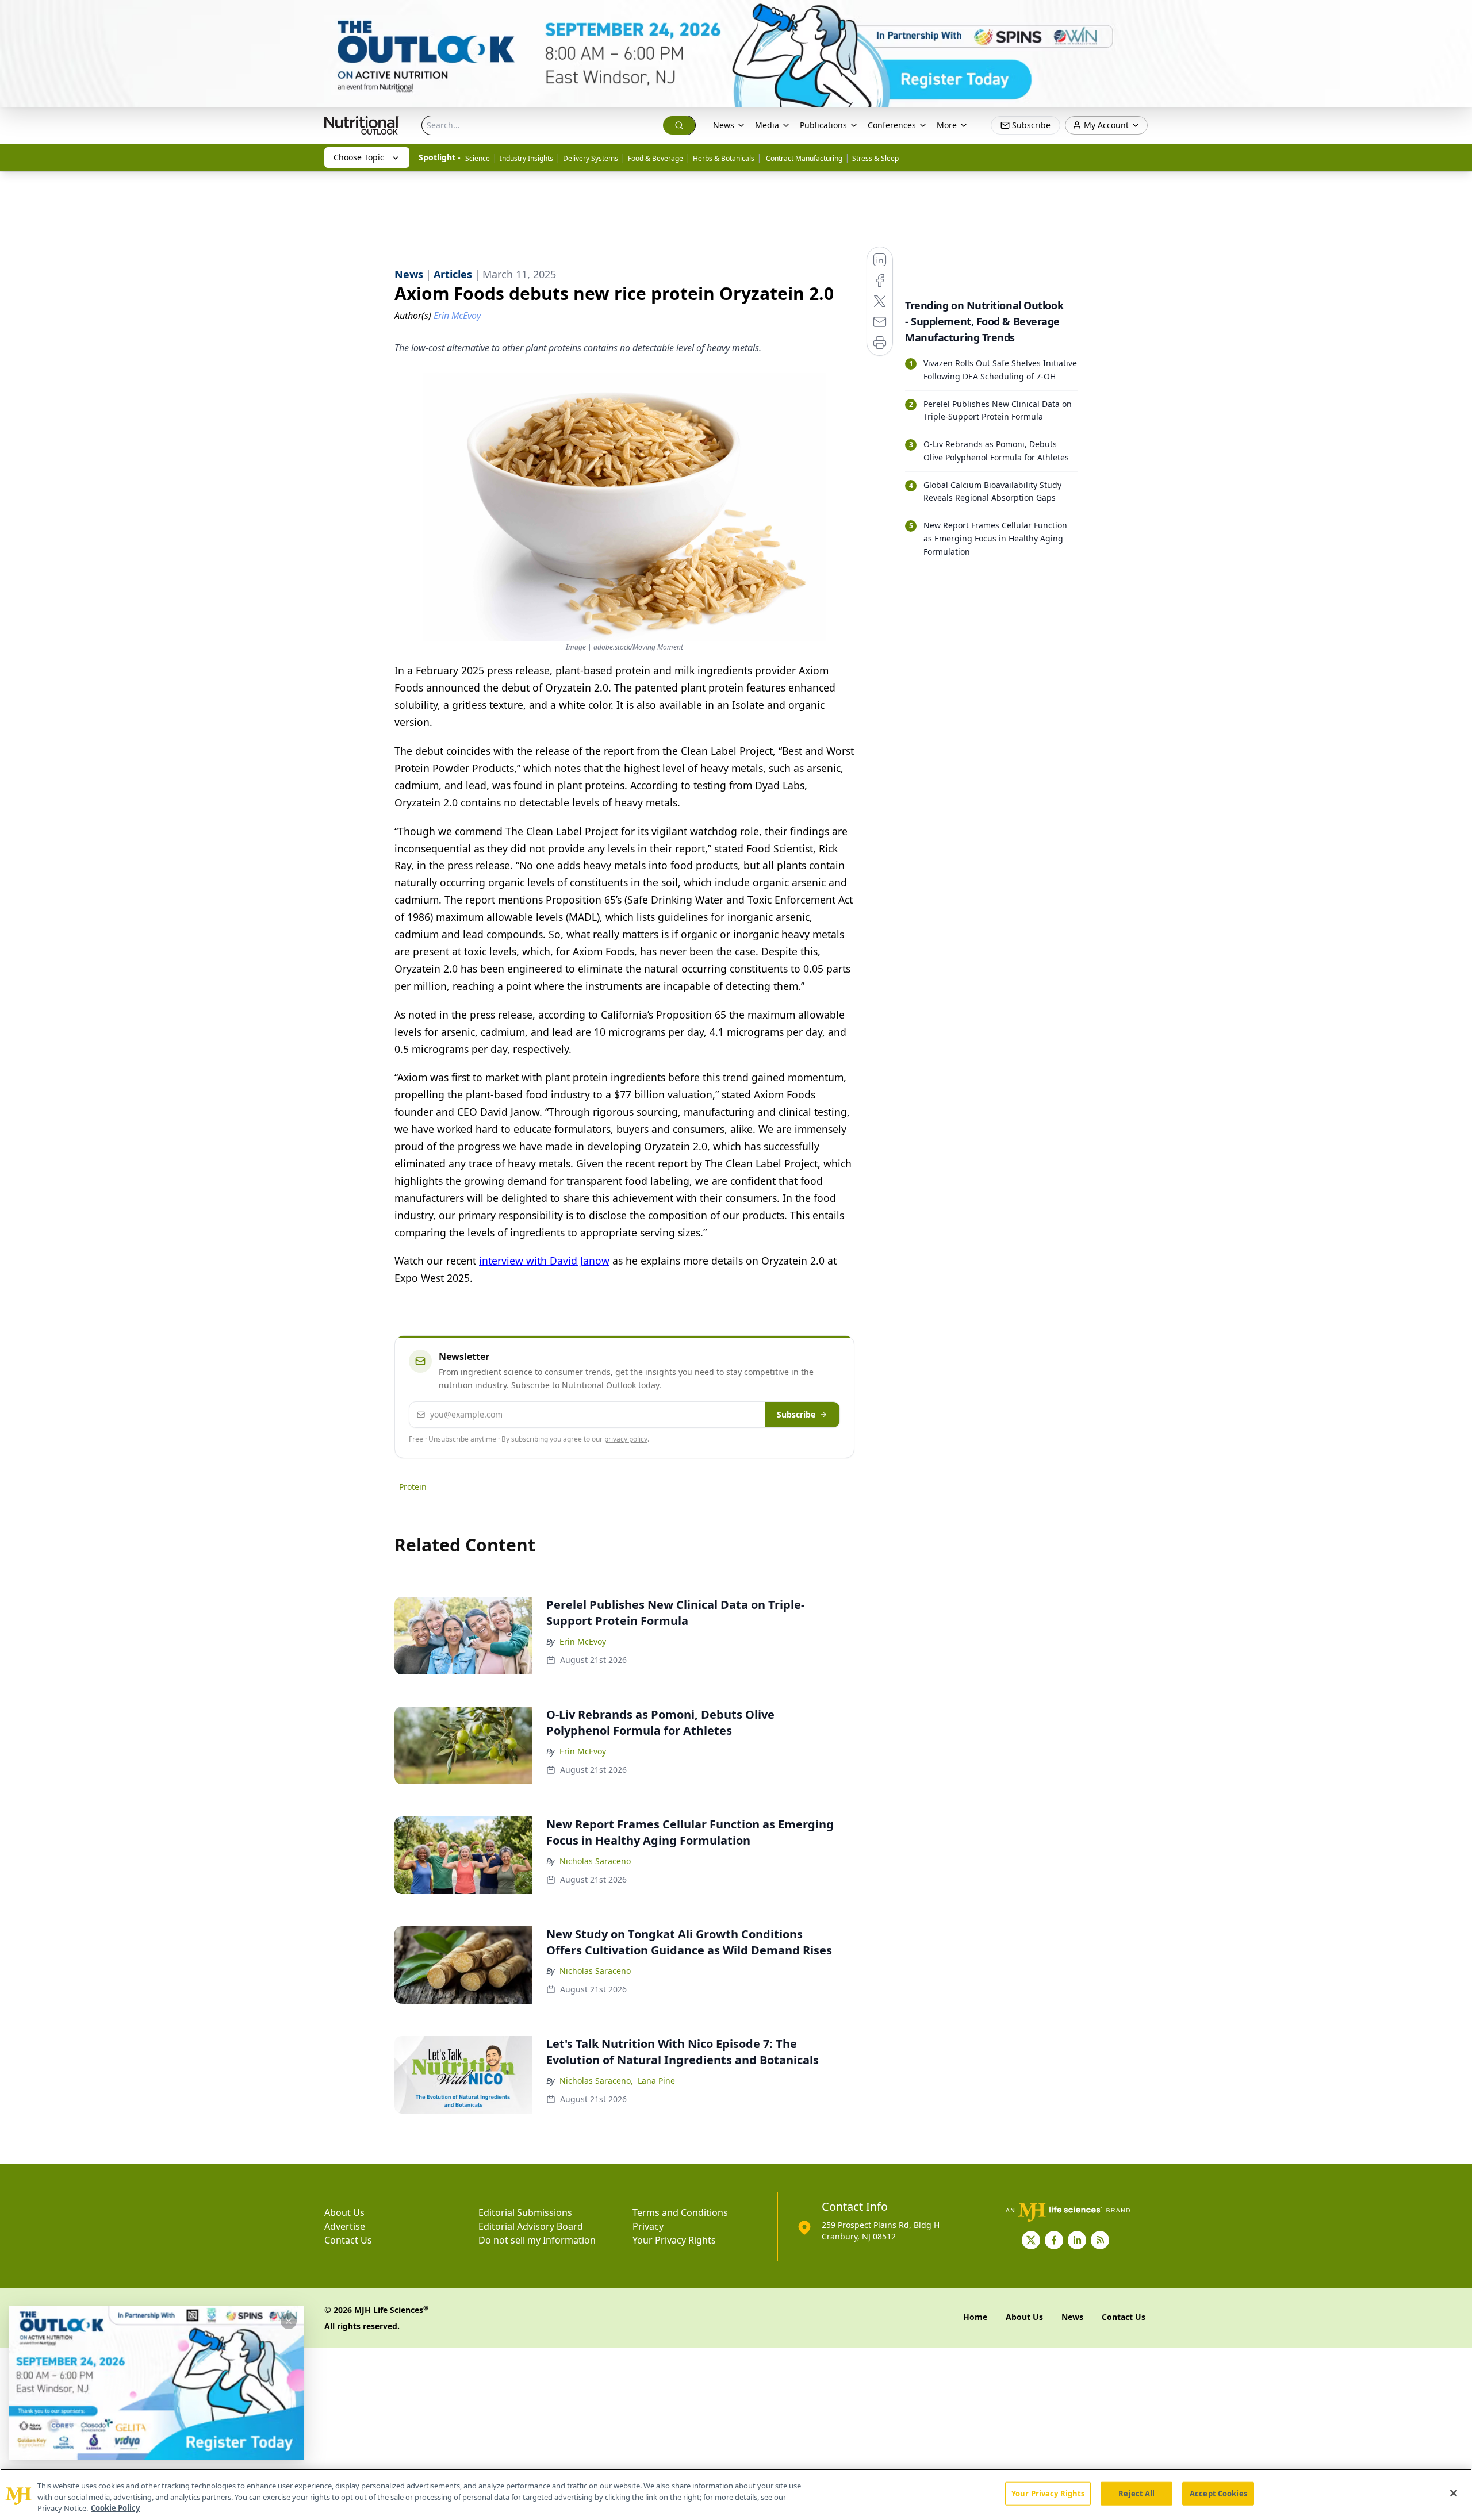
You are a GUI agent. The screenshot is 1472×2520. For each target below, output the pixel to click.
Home (975, 2317)
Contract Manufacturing (803, 158)
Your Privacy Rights (674, 2240)
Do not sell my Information (537, 2240)
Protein (413, 1487)
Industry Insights (526, 158)
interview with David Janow (544, 1261)
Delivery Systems (591, 158)
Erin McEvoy (583, 1641)
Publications (823, 125)
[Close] (1454, 2493)
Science (478, 158)
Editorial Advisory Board (531, 2226)
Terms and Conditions (680, 2212)
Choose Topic (359, 157)
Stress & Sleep (875, 158)
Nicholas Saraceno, (596, 2081)
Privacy (648, 2226)
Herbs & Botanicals (724, 158)
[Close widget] (289, 2321)
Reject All (1136, 2493)
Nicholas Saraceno (595, 1861)
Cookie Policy (115, 2508)
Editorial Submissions (525, 2212)
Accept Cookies (1218, 2493)
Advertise (345, 2226)
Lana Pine (656, 2081)
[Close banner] (1457, 15)
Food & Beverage (655, 158)
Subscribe (796, 1414)
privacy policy (626, 1439)
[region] (736, 2494)
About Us (344, 2212)
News (724, 125)
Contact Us (348, 2240)
